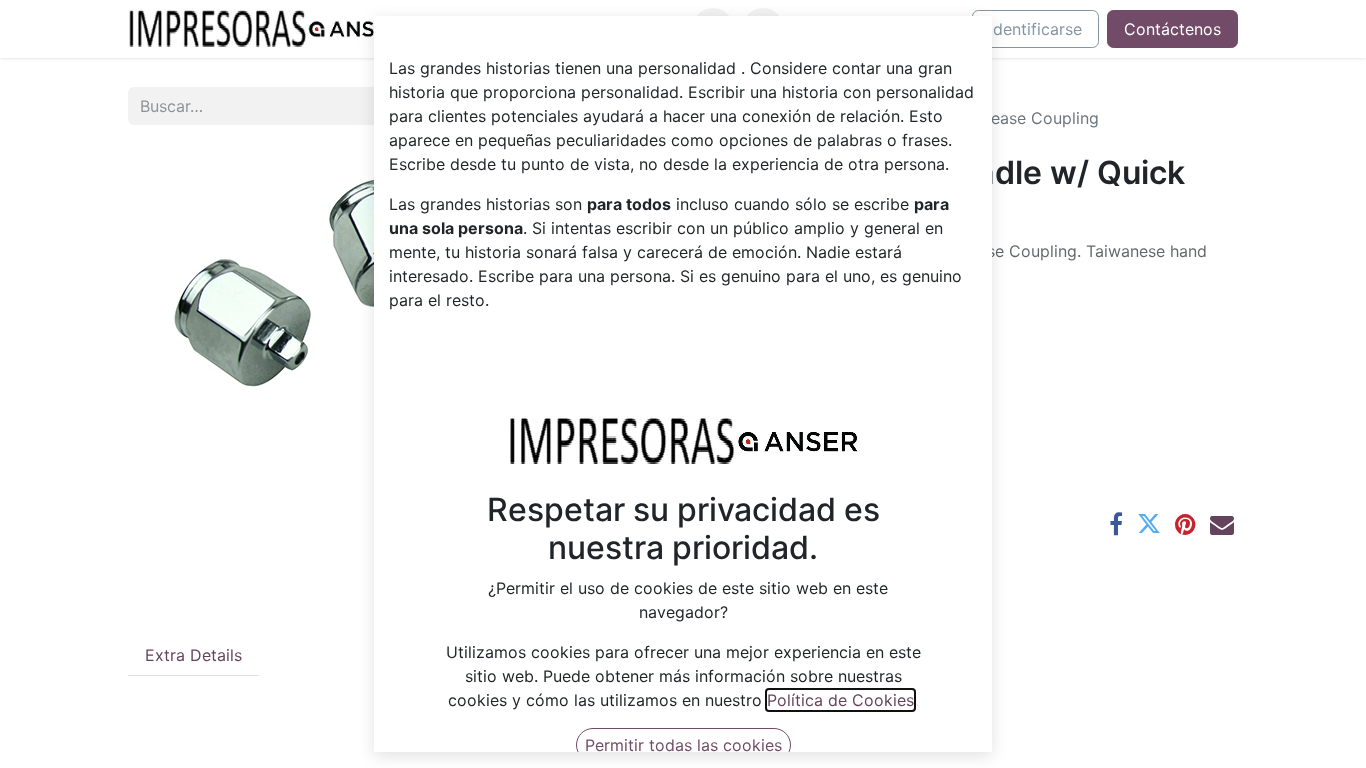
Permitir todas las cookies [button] (683, 745)
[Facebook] (1116, 524)
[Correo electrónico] (1222, 524)
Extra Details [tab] (193, 655)
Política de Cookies (840, 700)
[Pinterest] (1185, 524)
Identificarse (1035, 29)
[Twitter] (1149, 524)
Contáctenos (1172, 29)
